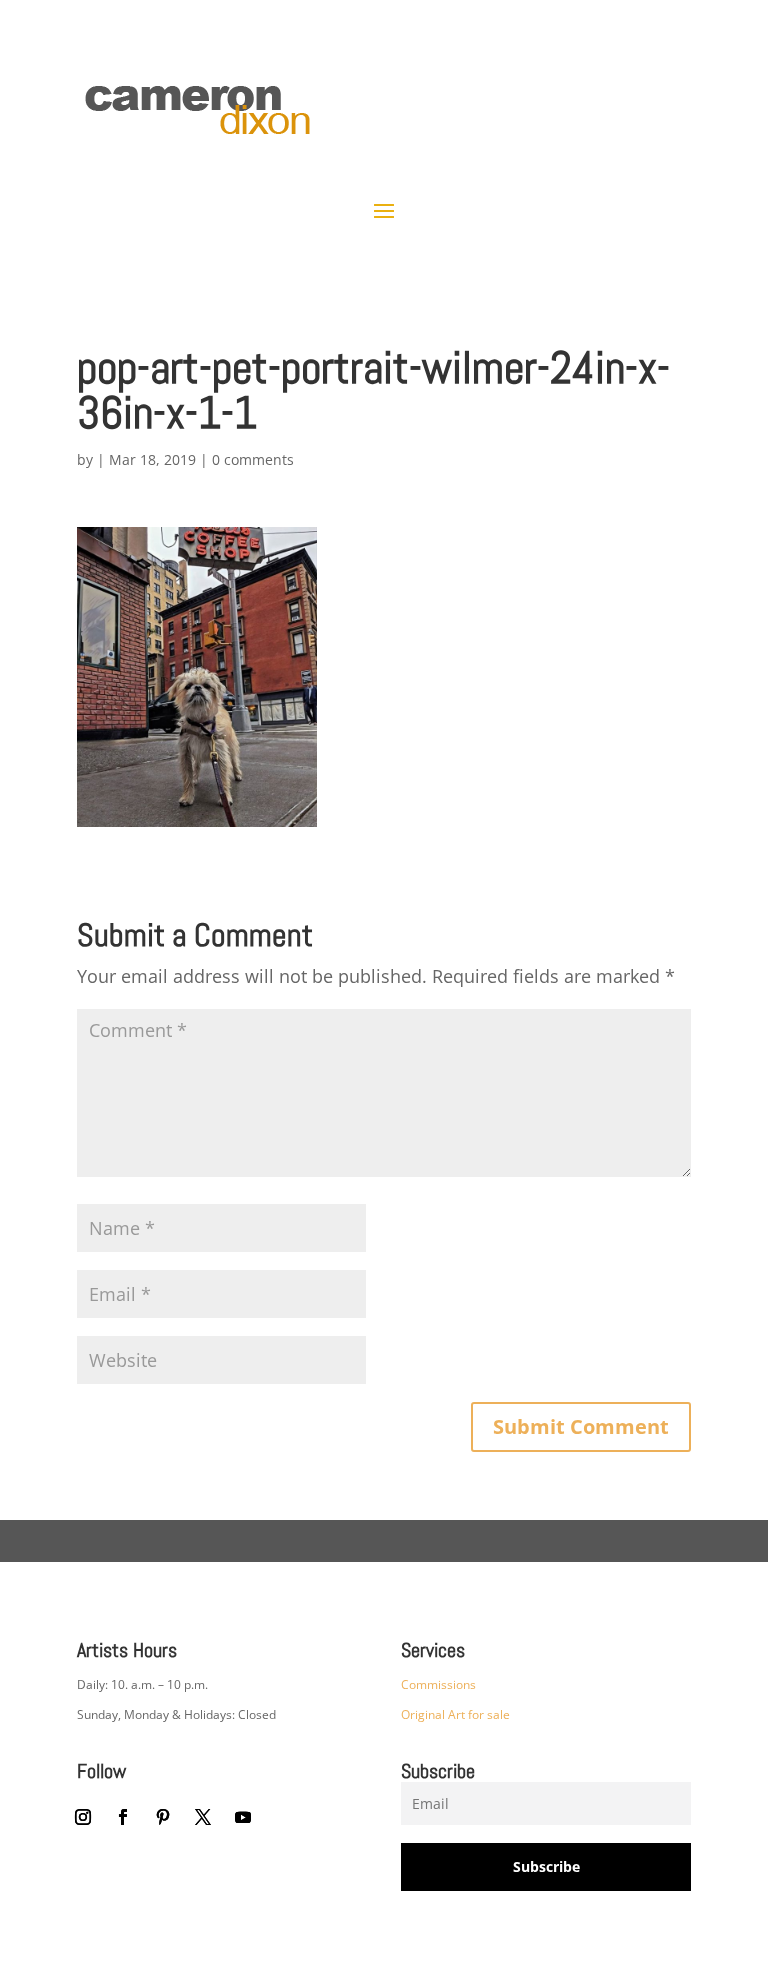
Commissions (438, 1684)
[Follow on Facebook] (123, 1817)
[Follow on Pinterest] (163, 1817)
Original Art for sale (455, 1714)
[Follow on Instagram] (83, 1817)
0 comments (253, 459)
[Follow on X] (203, 1817)
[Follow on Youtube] (243, 1817)
